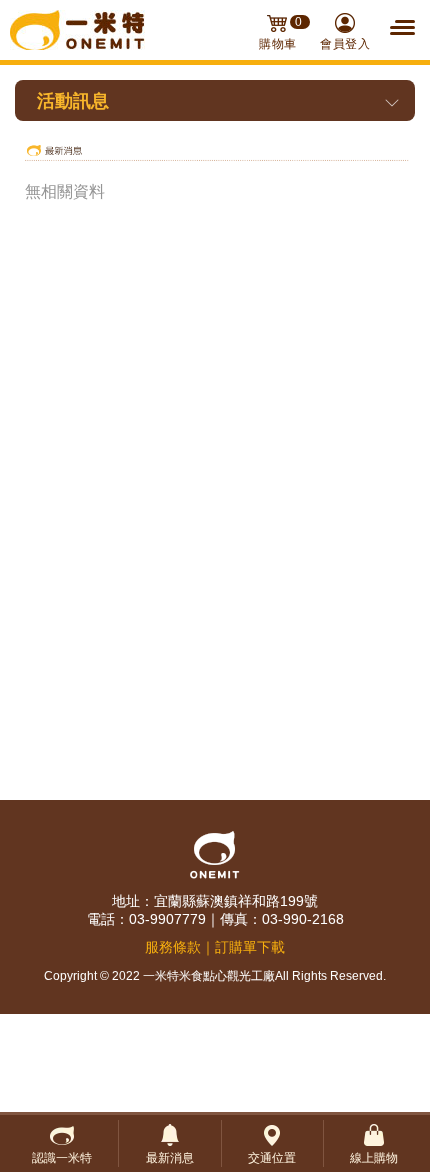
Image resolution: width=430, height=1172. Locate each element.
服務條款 (173, 947)
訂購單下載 (250, 947)
